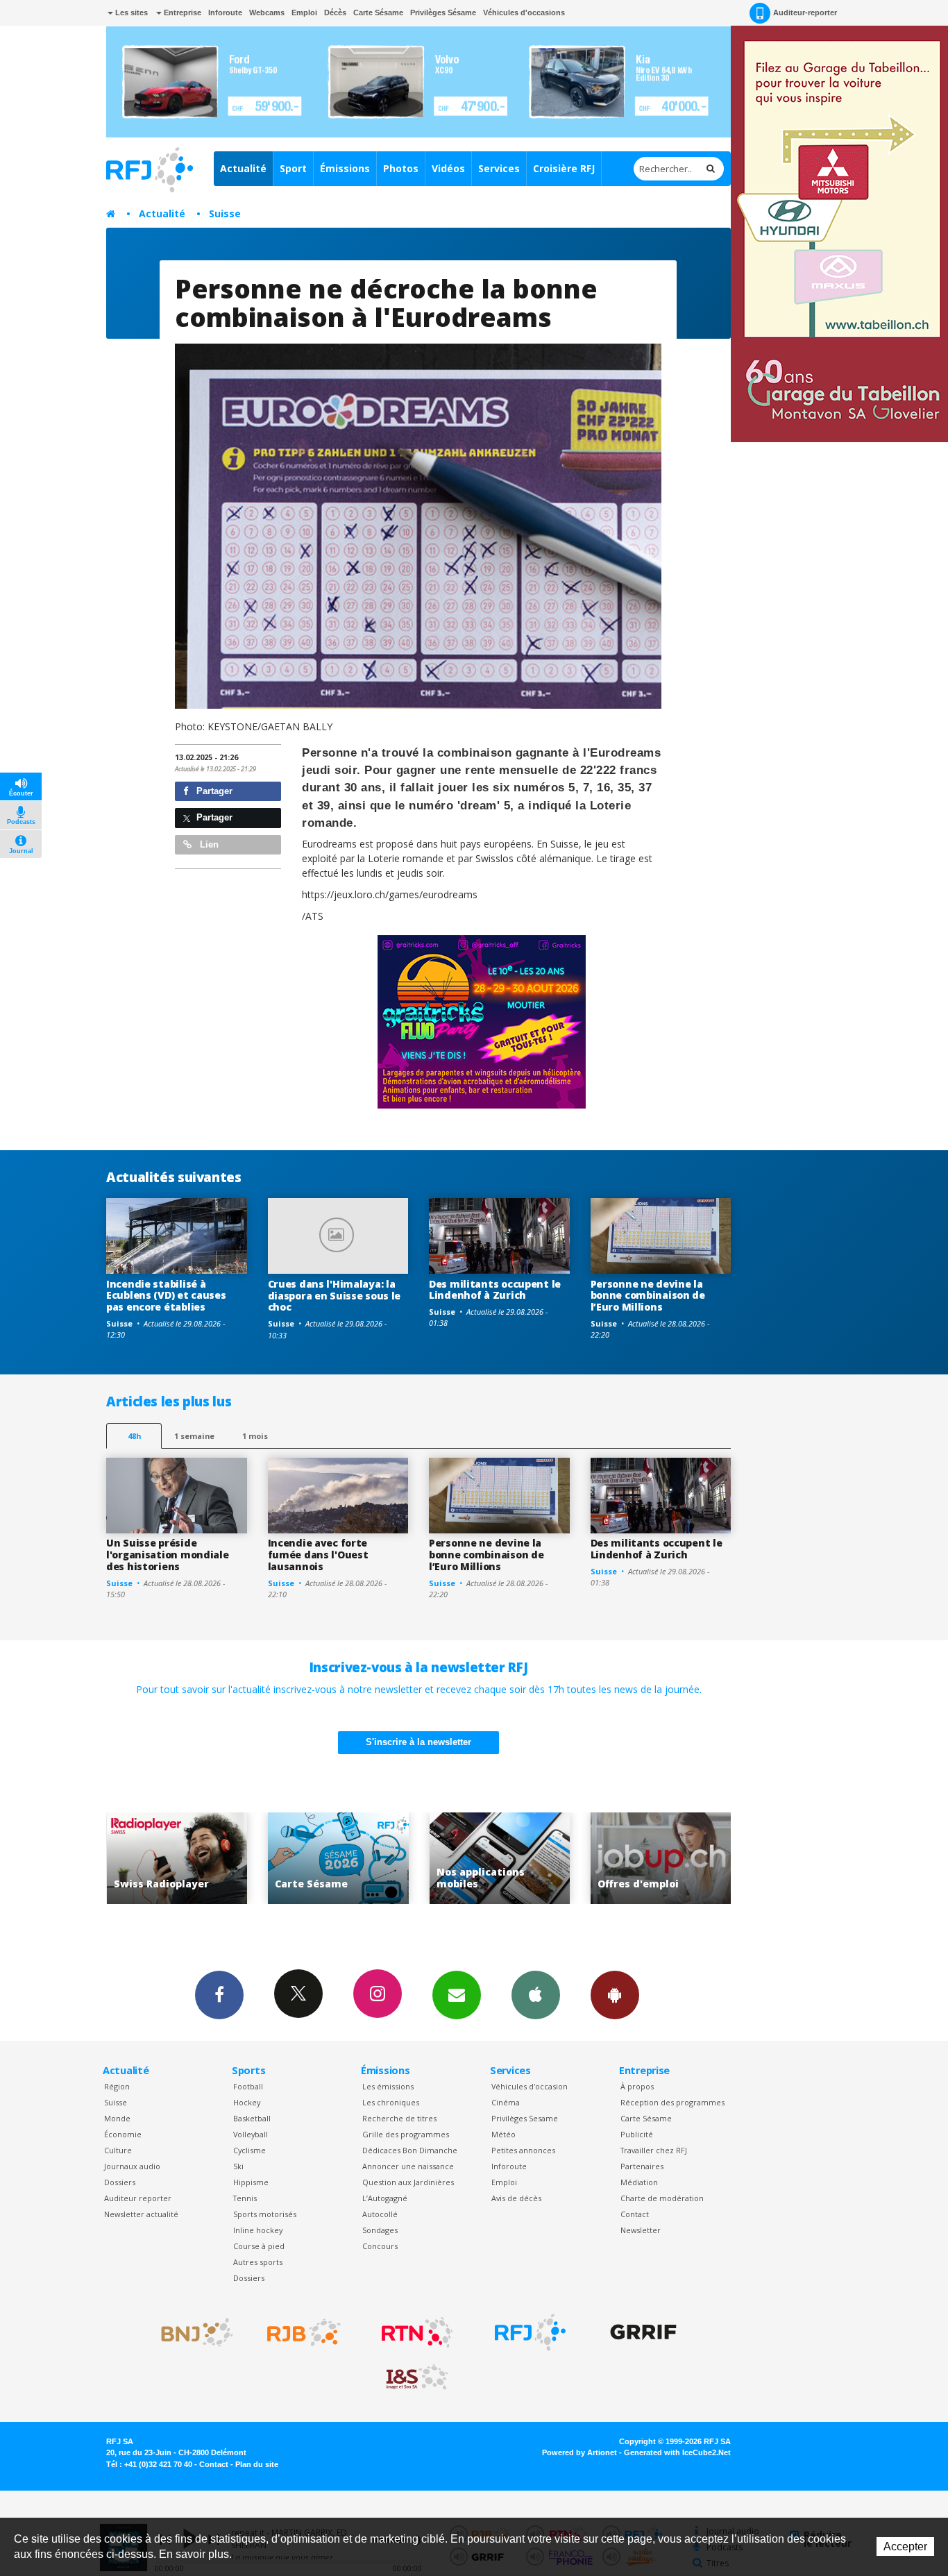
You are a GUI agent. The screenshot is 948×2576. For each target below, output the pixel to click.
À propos (637, 2086)
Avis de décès (516, 2198)
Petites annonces (523, 2150)
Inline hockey (258, 2230)
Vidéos (448, 168)
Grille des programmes (406, 2134)
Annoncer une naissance (408, 2166)
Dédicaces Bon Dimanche (410, 2150)
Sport (293, 168)
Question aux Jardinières (408, 2182)
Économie (123, 2134)
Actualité (243, 168)
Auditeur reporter (138, 2198)
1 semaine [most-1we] (194, 1436)
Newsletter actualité (141, 2214)
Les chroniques (391, 2102)
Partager (213, 791)
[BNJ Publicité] (191, 2332)
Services (499, 168)
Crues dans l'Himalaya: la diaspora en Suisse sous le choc (335, 1296)
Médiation (639, 2182)
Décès (335, 12)
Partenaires (642, 2166)
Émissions (345, 168)
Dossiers (120, 2182)
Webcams (267, 12)
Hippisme (251, 2182)
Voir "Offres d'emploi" (501, 1859)
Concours (380, 2246)
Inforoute (225, 12)
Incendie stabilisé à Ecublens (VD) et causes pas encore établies (166, 1296)
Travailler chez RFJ (654, 2150)
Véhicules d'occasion (530, 2086)
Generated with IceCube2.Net (677, 2452)
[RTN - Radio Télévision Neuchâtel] (417, 2332)
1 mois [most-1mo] (255, 1436)
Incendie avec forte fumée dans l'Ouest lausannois (318, 1555)
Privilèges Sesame (525, 2118)
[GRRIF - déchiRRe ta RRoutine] (643, 2332)
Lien (208, 844)
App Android (615, 1995)
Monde (117, 2118)
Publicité (637, 2134)
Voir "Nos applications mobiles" (340, 1859)
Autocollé (380, 2214)
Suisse (225, 213)
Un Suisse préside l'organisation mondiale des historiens (168, 1555)
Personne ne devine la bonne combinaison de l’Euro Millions (648, 1296)
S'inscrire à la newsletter (418, 1742)
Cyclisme (249, 2150)
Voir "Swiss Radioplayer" (662, 1859)
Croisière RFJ (564, 168)
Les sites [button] (130, 12)
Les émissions (388, 2086)
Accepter (905, 2546)
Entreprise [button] (181, 12)
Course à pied (259, 2246)
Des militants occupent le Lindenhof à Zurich (495, 1290)
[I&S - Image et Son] (417, 2377)
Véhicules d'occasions (524, 12)
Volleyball (251, 2134)
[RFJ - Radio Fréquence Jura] (530, 2332)
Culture (118, 2150)
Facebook (219, 1995)
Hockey (247, 2102)
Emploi (304, 12)
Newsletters (457, 1995)
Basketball (252, 2118)
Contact (635, 2214)
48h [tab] (134, 1436)
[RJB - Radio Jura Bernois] (304, 2332)
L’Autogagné (385, 2198)
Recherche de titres (399, 2118)
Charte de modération (662, 2198)
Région (117, 2086)
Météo (503, 2134)
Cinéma (506, 2102)
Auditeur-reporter (805, 12)
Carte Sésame (378, 12)
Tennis (245, 2198)
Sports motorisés (265, 2214)
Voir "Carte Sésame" (179, 1859)
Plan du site (257, 2464)
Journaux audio (132, 2166)
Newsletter (641, 2230)
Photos (401, 168)
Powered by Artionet (579, 2452)
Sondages (380, 2230)
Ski (238, 2166)
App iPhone (536, 1995)
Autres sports (258, 2262)
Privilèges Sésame (443, 12)
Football (248, 2086)
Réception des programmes (672, 2102)
